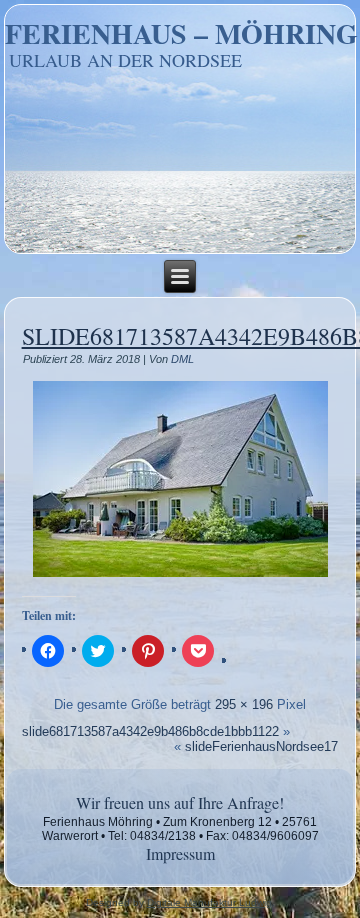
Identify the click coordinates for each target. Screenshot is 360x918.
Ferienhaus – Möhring (181, 33)
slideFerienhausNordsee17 (261, 746)
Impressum (180, 853)
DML (182, 359)
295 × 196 (244, 704)
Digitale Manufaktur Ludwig (209, 902)
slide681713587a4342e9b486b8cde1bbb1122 (150, 731)
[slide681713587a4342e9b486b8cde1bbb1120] (179, 576)
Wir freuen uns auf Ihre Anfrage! (180, 802)
